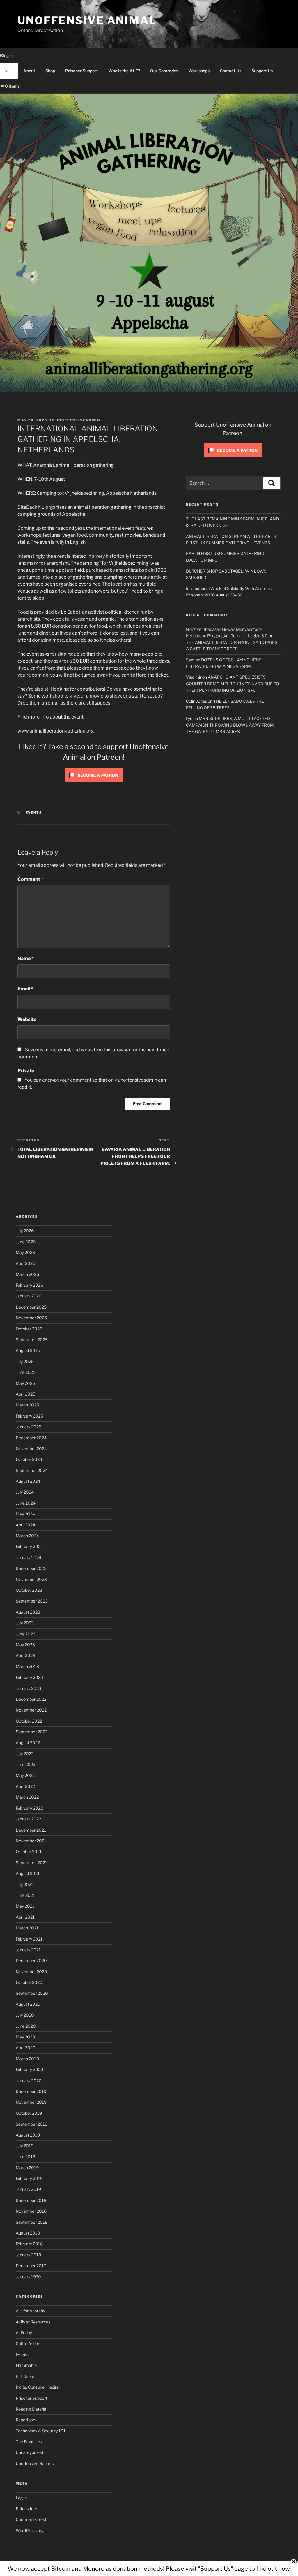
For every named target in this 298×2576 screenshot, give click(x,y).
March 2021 (27, 1928)
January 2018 (28, 2255)
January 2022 (28, 1819)
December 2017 (31, 2266)
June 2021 (25, 1895)
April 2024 (25, 1525)
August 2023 (28, 1612)
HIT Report (26, 2376)
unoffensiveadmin (78, 420)
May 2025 (25, 1383)
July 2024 (25, 1492)
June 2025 (26, 1372)
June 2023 (26, 1634)
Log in (21, 2498)
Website (27, 1019)
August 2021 (28, 1873)
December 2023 (31, 1568)
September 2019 (32, 2124)
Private (26, 1071)
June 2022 (25, 1764)
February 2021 (29, 1939)
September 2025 (32, 1340)
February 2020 (30, 2069)
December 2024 (31, 1438)
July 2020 (25, 2015)
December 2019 (31, 2091)
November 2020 (31, 1972)
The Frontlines (29, 2442)
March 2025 (27, 1405)
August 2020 (28, 2004)
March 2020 (28, 2059)
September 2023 (32, 1601)
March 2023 (27, 1666)
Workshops (199, 71)
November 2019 (31, 2102)
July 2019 (25, 2146)
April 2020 (26, 2048)
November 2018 (31, 2211)
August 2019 (28, 2135)
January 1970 (28, 2277)
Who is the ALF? (124, 71)
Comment (30, 879)
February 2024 (29, 1546)
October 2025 (29, 1329)
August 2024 (28, 1481)
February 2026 (29, 1285)
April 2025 (25, 1394)
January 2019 (28, 2189)
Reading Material (31, 2409)
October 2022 (29, 1721)
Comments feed (31, 2519)
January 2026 (29, 1296)
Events (34, 813)
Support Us (262, 71)
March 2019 (27, 2168)
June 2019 (25, 2157)
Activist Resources (33, 2322)
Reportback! (27, 2420)
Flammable (26, 2365)
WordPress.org (30, 2530)
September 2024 (32, 1470)
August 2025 (28, 1350)
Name (26, 958)
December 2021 (31, 1830)
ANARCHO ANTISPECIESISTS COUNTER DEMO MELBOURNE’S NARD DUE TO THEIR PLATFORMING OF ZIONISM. (233, 684)
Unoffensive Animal (87, 20)
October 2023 (29, 1590)
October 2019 (29, 2113)
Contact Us (230, 71)
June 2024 (26, 1503)
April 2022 (25, 1786)
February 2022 (29, 1808)
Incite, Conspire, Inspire (37, 2387)
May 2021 (25, 1906)
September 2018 (32, 2222)
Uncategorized (29, 2452)
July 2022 (25, 1754)
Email (25, 989)
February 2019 (29, 2178)
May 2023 (25, 1645)
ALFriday (24, 2333)
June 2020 (26, 2026)
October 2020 (29, 1982)
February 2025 (29, 1416)
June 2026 (26, 1242)
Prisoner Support (82, 71)
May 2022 (25, 1775)
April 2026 (25, 1263)
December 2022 (31, 1699)
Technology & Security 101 (41, 2431)
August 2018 (28, 2233)
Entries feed (27, 2509)
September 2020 (32, 1993)
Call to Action (28, 2344)
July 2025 (25, 1361)
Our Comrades (164, 71)
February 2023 (29, 1677)
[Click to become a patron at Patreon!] (94, 783)
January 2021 (28, 1950)
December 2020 (31, 1960)
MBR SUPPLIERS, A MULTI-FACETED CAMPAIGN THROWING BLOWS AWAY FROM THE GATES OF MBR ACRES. (230, 725)
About (29, 71)
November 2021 (31, 1841)
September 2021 (31, 1863)
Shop (50, 71)
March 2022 (27, 1797)
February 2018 (29, 2244)
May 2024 (25, 1514)
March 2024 (27, 1536)
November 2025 (31, 1318)
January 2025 (29, 1427)
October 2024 (29, 1459)
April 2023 (25, 1655)
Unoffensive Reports (35, 2463)
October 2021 (29, 1852)
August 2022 (28, 1743)
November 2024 (31, 1449)
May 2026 (25, 1252)
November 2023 (31, 1579)
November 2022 (31, 1710)
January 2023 (29, 1688)
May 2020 (25, 2037)
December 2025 (31, 1307)
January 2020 (29, 2081)
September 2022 (32, 1732)
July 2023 (25, 1623)
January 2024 (29, 1558)
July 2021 (24, 1884)
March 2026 (27, 1274)
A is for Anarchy (30, 2311)
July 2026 (25, 1231)
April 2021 (25, 1917)
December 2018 (31, 2200)
